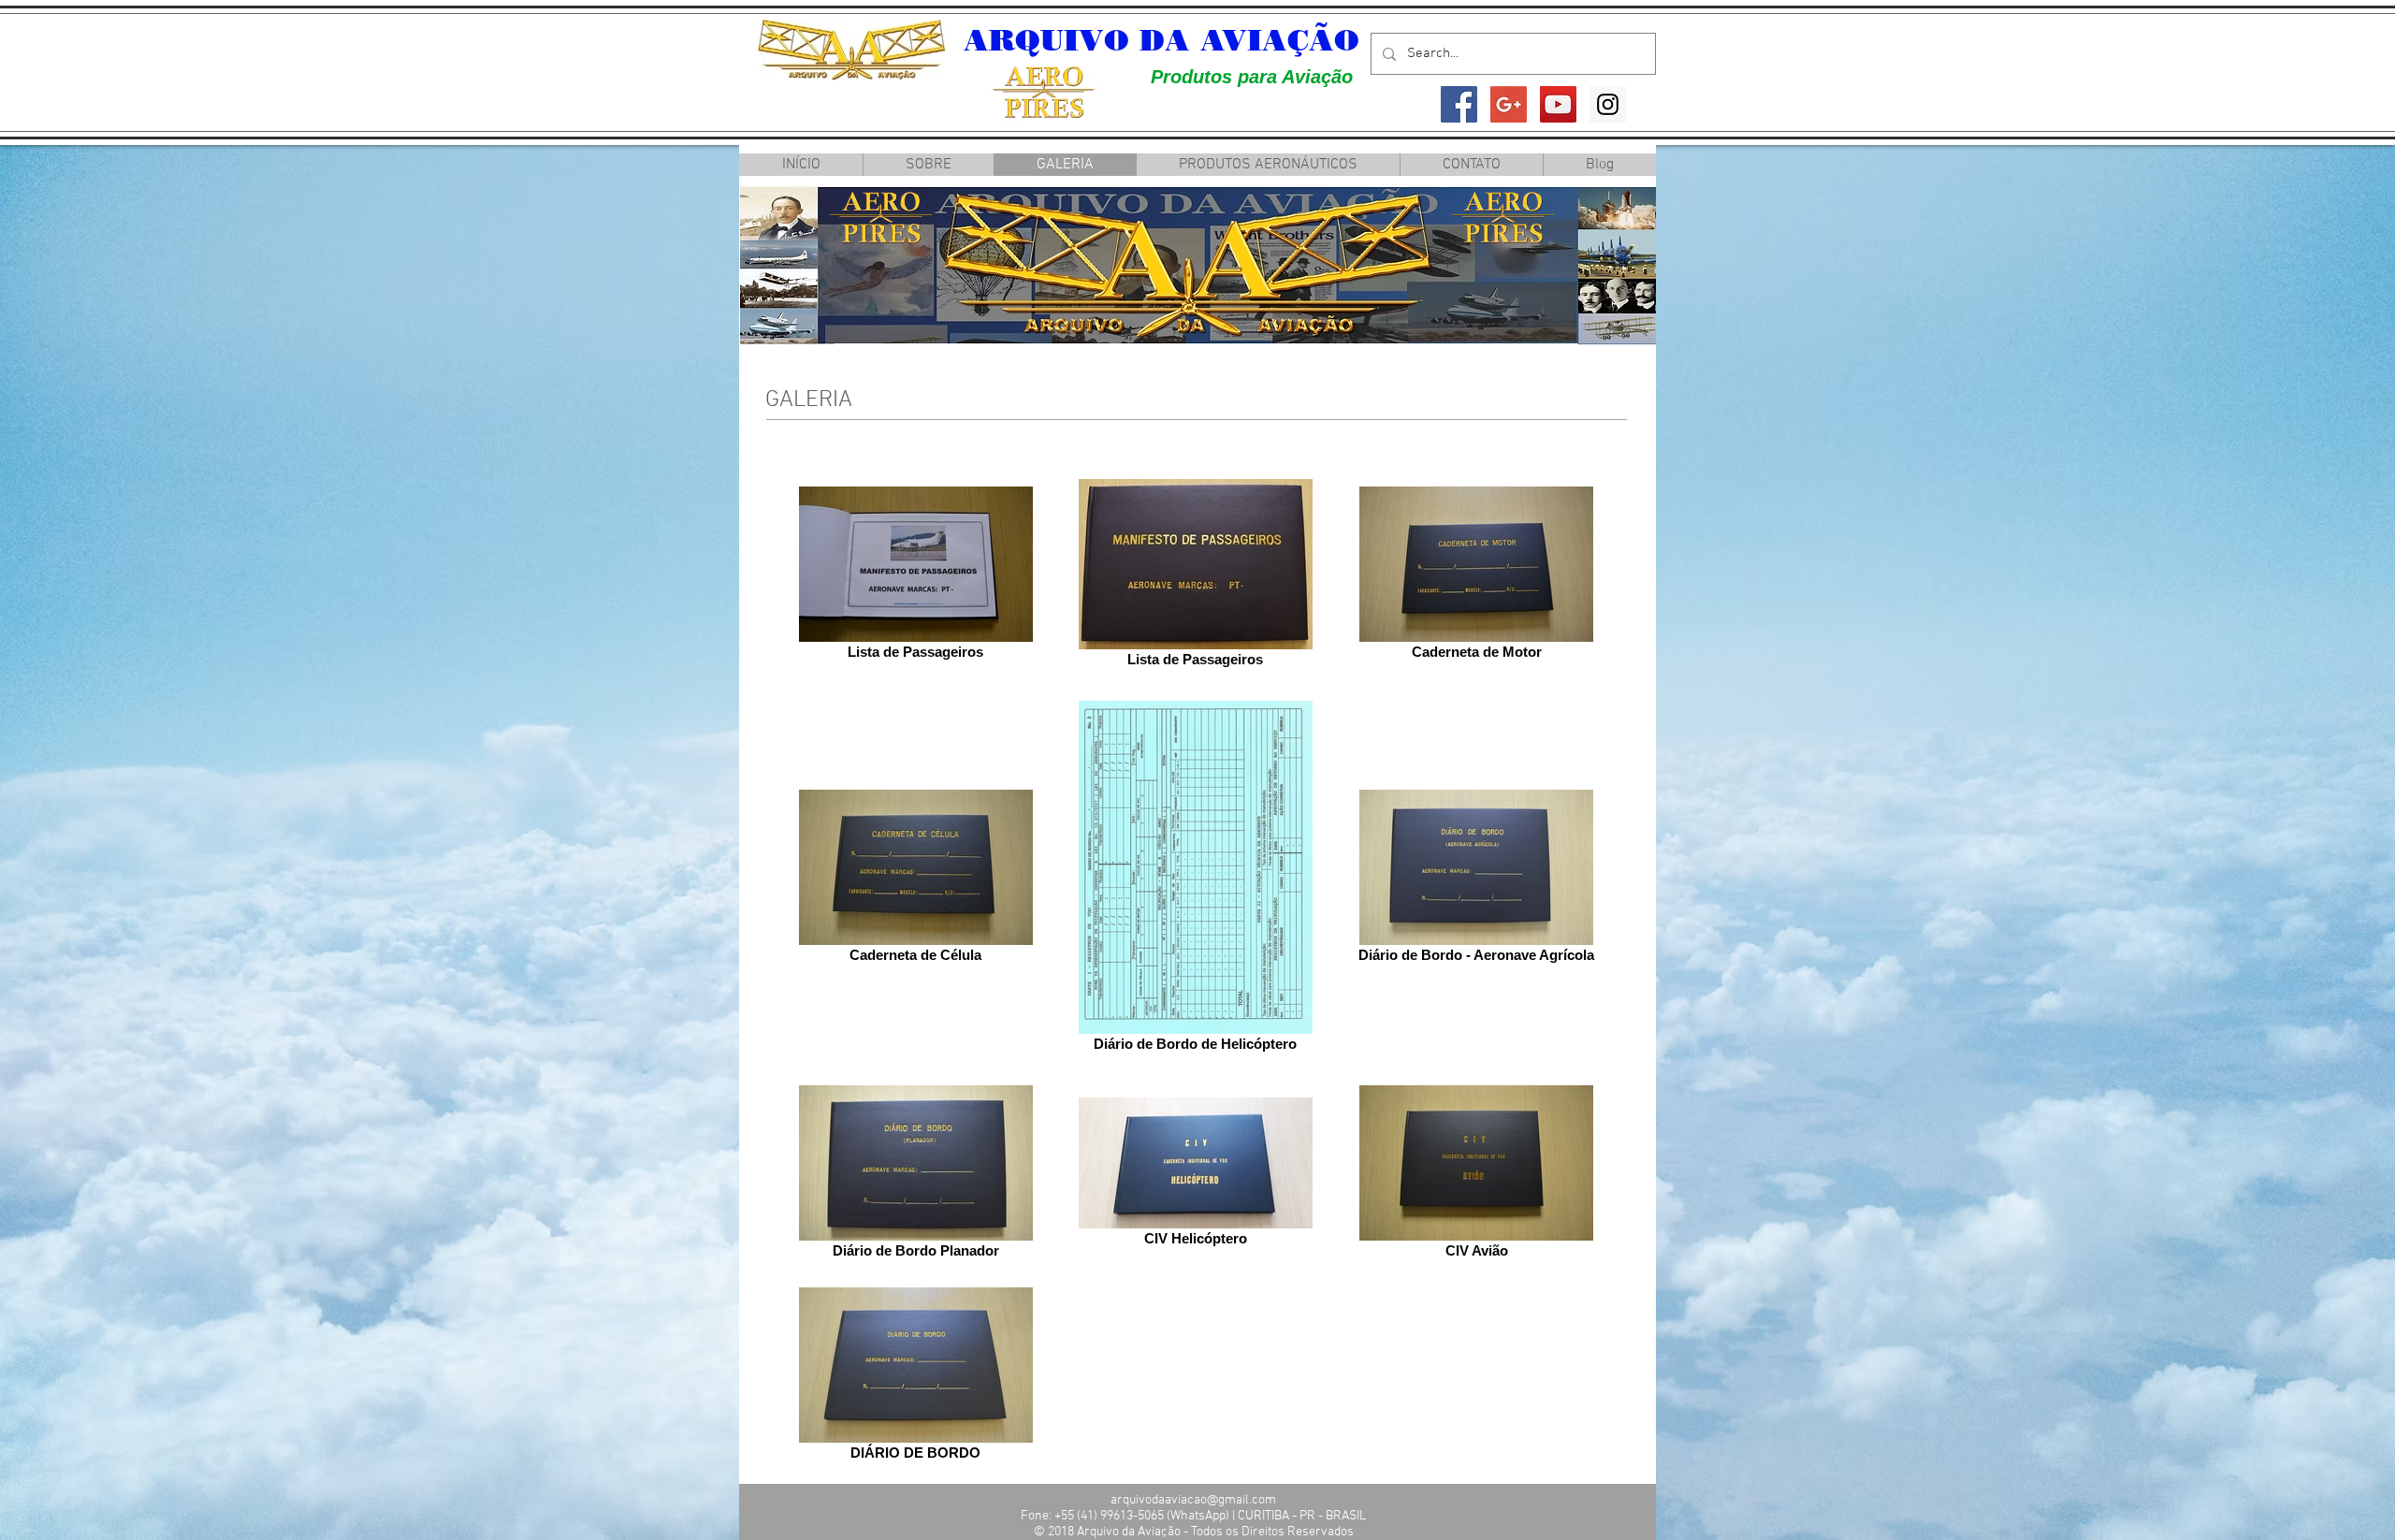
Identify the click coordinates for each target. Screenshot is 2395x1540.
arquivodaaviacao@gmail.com (1193, 1500)
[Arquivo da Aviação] (1459, 104)
